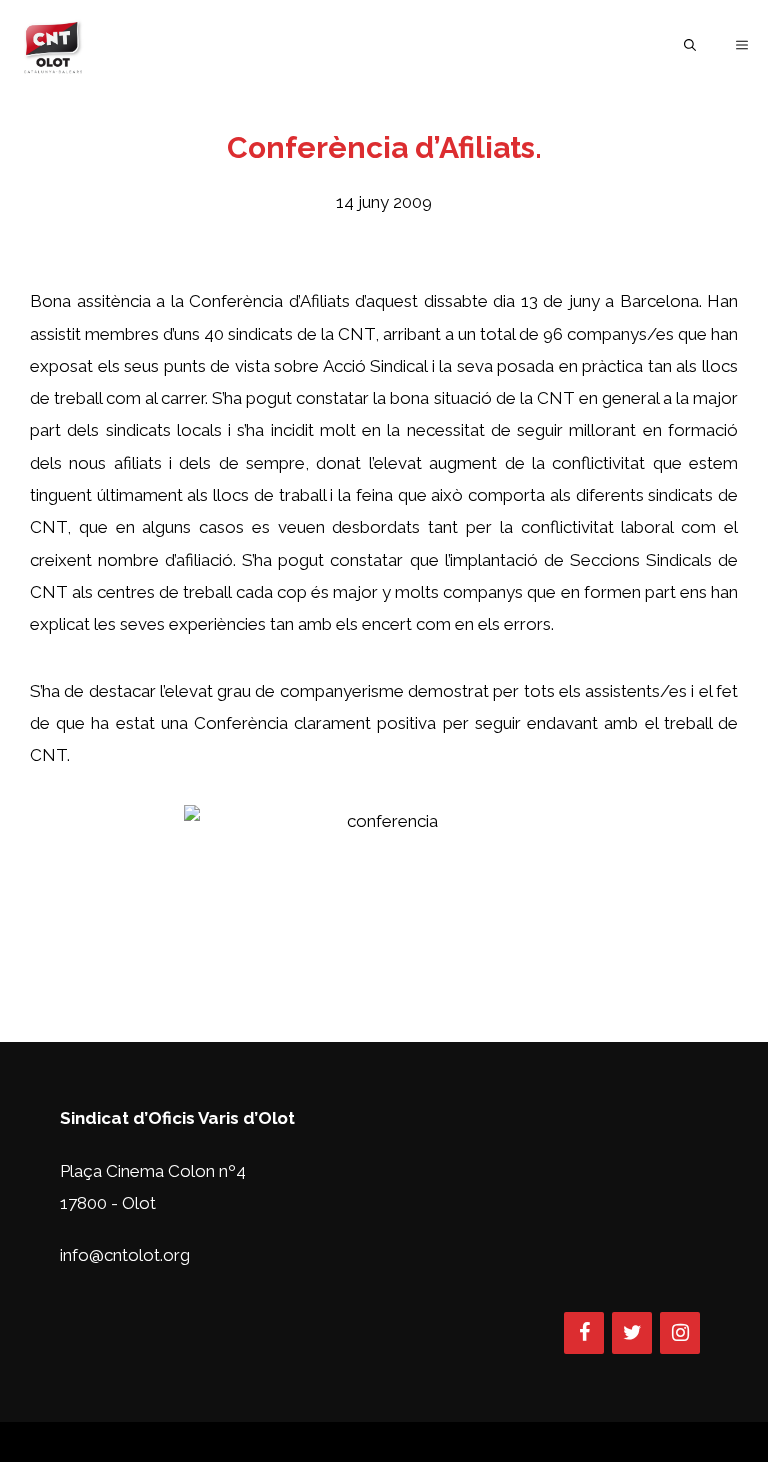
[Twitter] (632, 1333)
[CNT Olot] (53, 45)
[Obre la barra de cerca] (690, 45)
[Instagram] (680, 1333)
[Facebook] (584, 1333)
